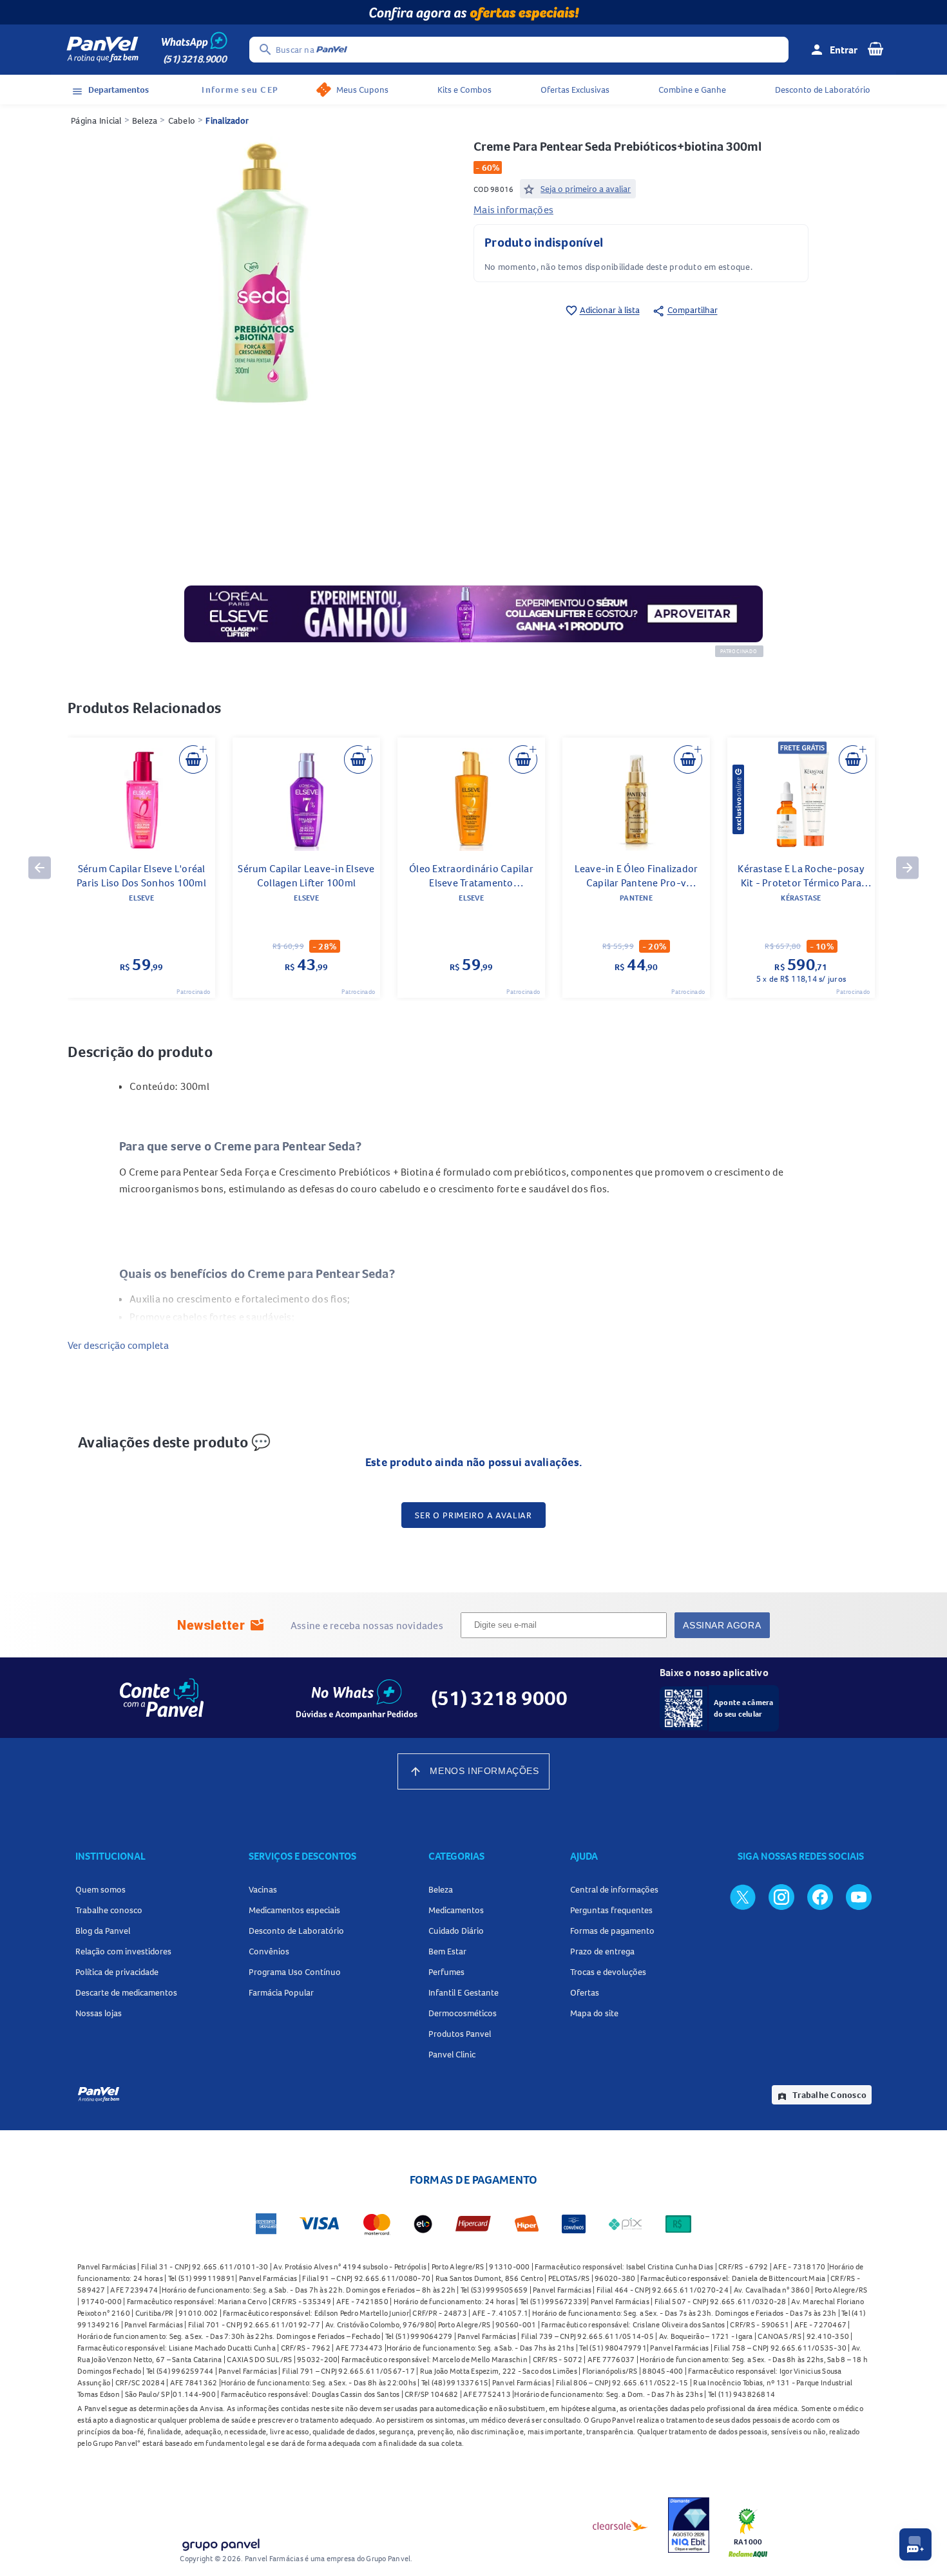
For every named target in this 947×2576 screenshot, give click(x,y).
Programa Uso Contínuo (295, 1972)
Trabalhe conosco (109, 1910)
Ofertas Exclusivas (575, 90)
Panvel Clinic (452, 2054)
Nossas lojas (99, 2013)
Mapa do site (594, 2013)
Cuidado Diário (456, 1931)
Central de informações (614, 1889)
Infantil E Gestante (464, 1992)
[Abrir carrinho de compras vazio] (875, 48)
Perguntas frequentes (611, 1910)
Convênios (269, 1951)
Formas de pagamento (612, 1931)
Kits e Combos (464, 90)
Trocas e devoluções (608, 1972)
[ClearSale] (620, 2525)
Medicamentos (456, 1910)
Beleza (145, 120)
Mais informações (513, 209)
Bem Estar (447, 1951)
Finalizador (227, 120)
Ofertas (585, 1992)
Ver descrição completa (118, 1345)
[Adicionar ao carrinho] (193, 759)
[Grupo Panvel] (220, 2542)
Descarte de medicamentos (126, 1992)
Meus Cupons (362, 90)
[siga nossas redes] (743, 1896)
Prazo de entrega (602, 1951)
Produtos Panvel (460, 2034)
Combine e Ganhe (692, 90)
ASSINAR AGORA (722, 1625)
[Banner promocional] (473, 12)
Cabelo (182, 120)
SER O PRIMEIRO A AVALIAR (473, 1515)
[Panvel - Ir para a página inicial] (102, 50)
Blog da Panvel (103, 1931)
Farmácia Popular (281, 1992)
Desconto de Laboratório (823, 90)
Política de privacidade (117, 1972)
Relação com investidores (123, 1951)
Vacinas (263, 1889)
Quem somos (100, 1889)
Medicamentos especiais (294, 1910)
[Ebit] (689, 2525)
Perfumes (446, 1972)
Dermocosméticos (463, 2013)
